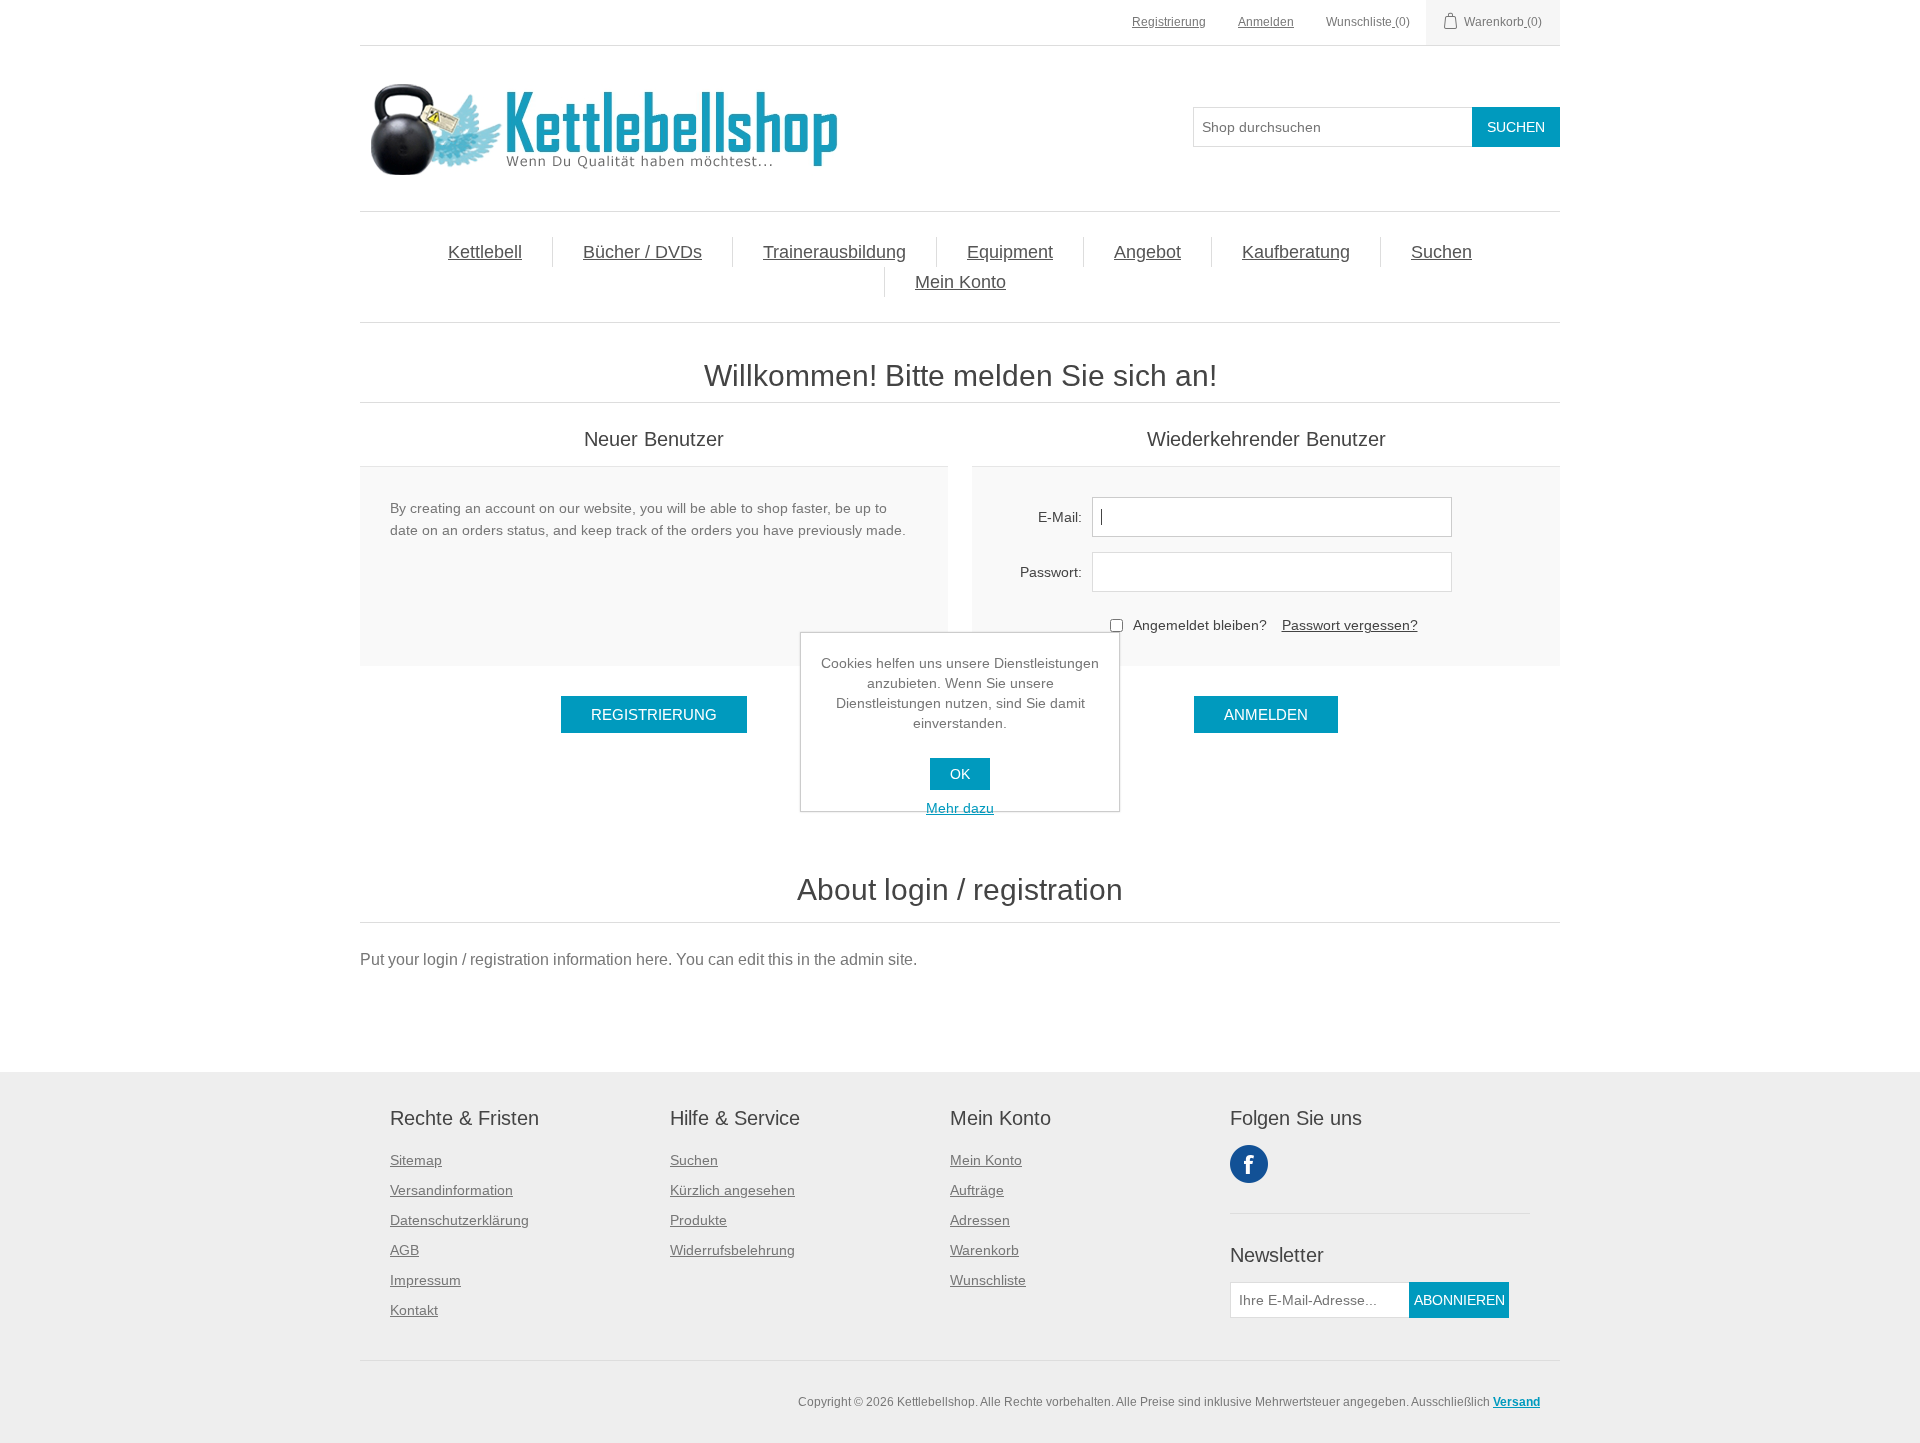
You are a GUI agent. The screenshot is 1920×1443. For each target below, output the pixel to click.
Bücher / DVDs (642, 252)
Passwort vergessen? (1350, 625)
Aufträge (977, 1190)
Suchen (1441, 252)
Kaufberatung (1296, 252)
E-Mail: (1060, 517)
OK (960, 774)
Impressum (425, 1280)
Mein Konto (960, 282)
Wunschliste (988, 1280)
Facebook (1249, 1164)
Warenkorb (984, 1250)
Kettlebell (485, 252)
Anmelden (1266, 22)
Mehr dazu (960, 808)
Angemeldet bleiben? (1200, 625)
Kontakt (414, 1310)
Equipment (1010, 252)
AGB (404, 1250)
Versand (1516, 1402)
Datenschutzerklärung (459, 1220)
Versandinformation (451, 1190)
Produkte (698, 1220)
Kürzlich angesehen (732, 1190)
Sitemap (416, 1160)
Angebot (1147, 252)
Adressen (980, 1220)
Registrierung (1169, 22)
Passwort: (1051, 572)
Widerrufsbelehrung (732, 1250)
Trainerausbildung (834, 252)
